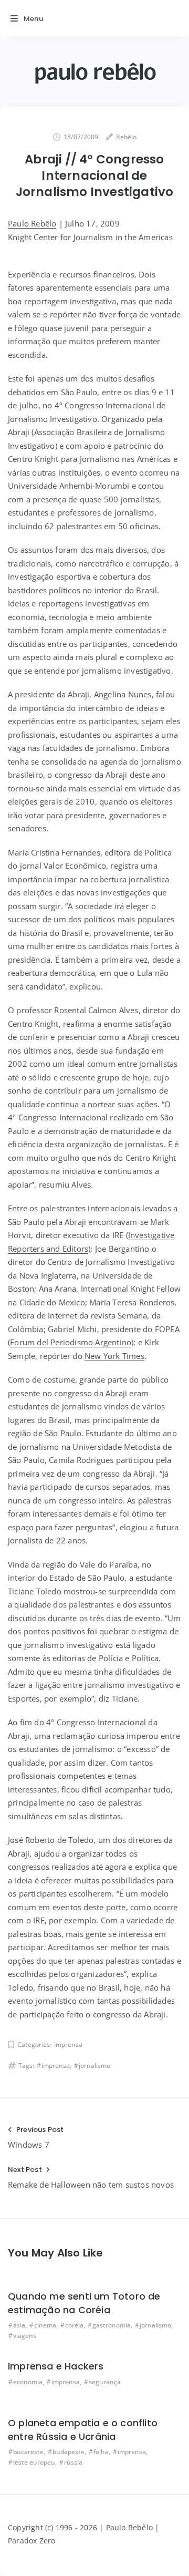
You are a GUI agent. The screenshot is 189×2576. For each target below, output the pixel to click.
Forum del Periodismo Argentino (71, 1342)
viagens (25, 2336)
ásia (19, 2325)
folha (101, 2452)
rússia (73, 2462)
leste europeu (34, 2462)
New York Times (114, 1356)
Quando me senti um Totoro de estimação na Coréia (84, 2303)
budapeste (69, 2452)
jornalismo (94, 2065)
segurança (105, 2382)
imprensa (68, 2044)
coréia (74, 2325)
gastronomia (112, 2325)
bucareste (28, 2452)
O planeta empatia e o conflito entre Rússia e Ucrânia (83, 2430)
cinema (45, 2325)
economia (28, 2382)
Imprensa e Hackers (56, 2366)
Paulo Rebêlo (32, 223)
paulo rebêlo (94, 72)
